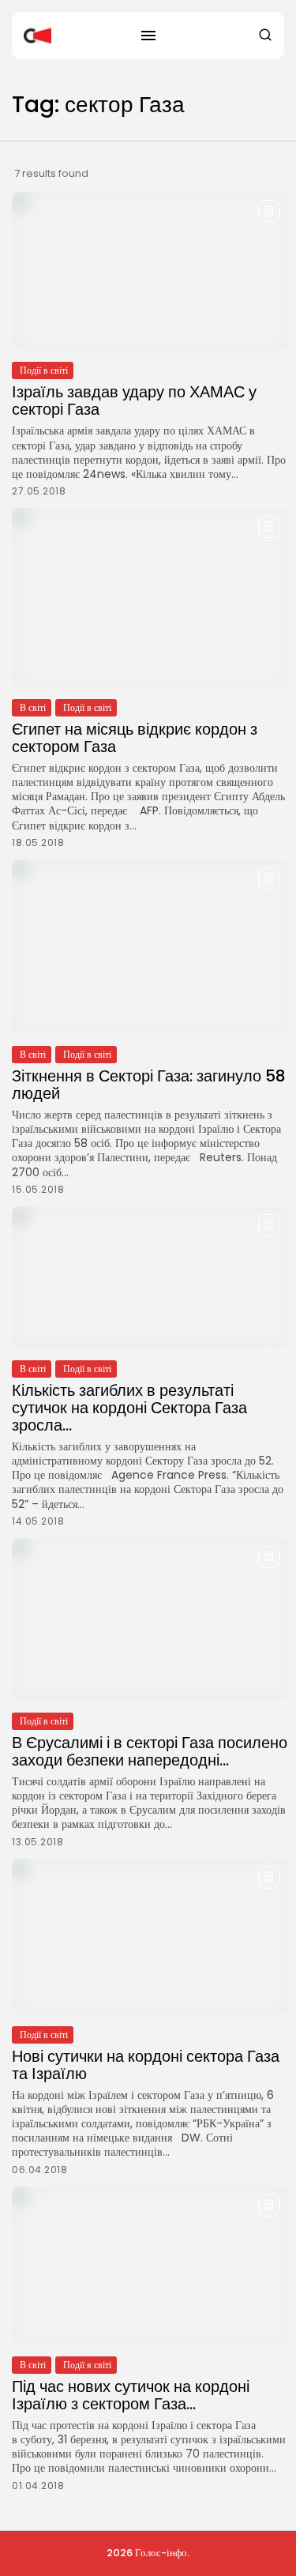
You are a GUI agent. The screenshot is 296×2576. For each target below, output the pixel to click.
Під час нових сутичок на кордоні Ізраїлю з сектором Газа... (131, 2395)
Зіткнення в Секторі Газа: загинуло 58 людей (149, 1085)
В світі (33, 707)
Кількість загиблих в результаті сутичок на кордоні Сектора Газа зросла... (129, 1408)
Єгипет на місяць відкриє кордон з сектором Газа (135, 738)
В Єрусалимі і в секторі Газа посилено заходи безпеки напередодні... (150, 1751)
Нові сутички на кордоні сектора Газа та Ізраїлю (146, 2065)
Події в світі (44, 370)
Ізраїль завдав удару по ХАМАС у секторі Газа (134, 401)
